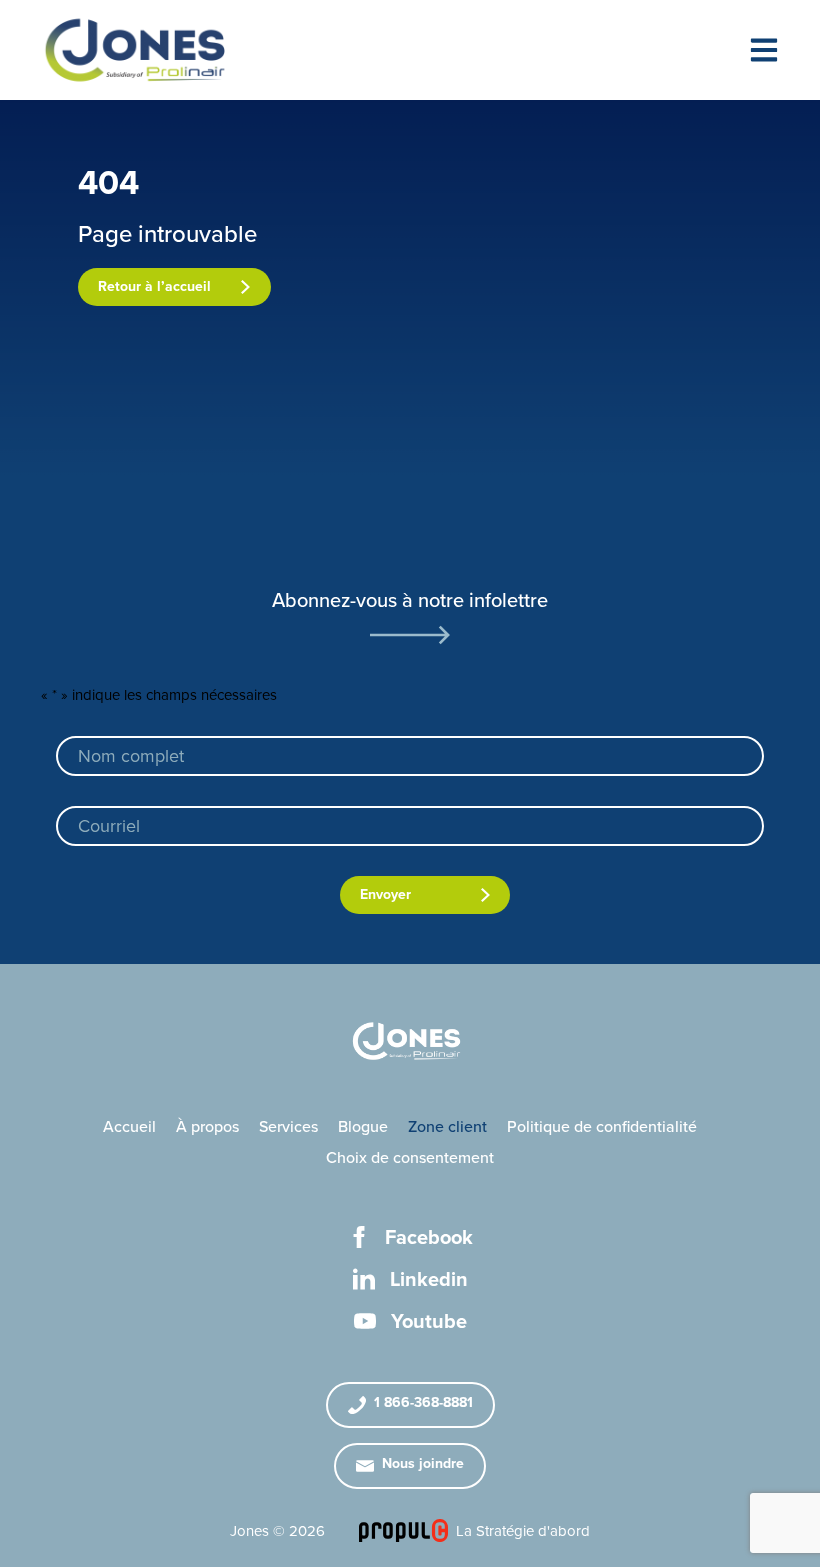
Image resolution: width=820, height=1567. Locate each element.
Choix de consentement (410, 1158)
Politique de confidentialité (602, 1127)
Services (288, 1127)
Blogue (363, 1127)
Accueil (129, 1127)
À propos (207, 1127)
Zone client (447, 1127)
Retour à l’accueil (154, 286)
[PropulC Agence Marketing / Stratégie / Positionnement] (403, 1530)
